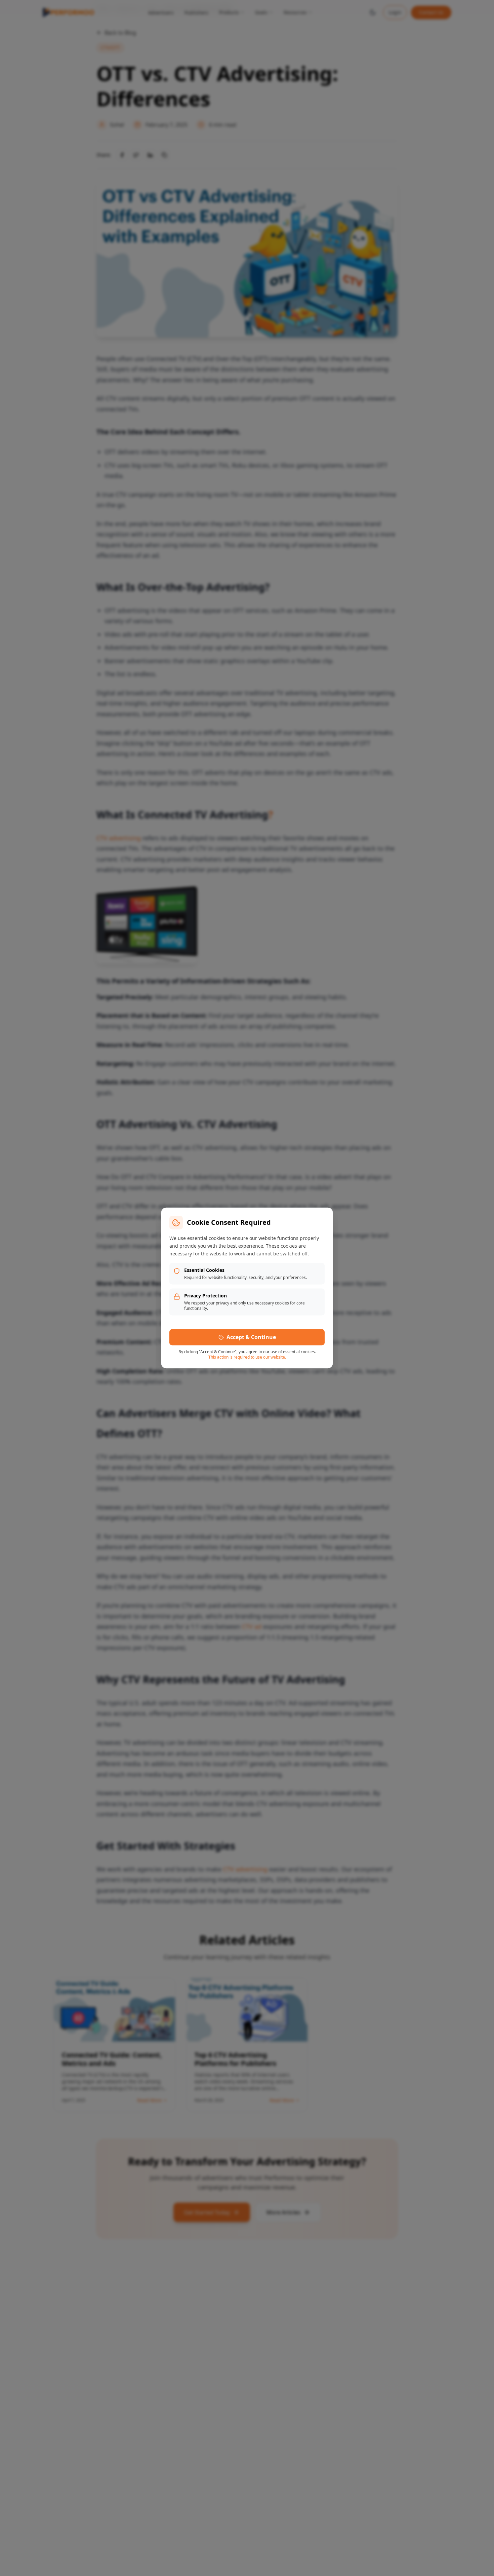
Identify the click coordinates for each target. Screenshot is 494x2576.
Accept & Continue (251, 1337)
